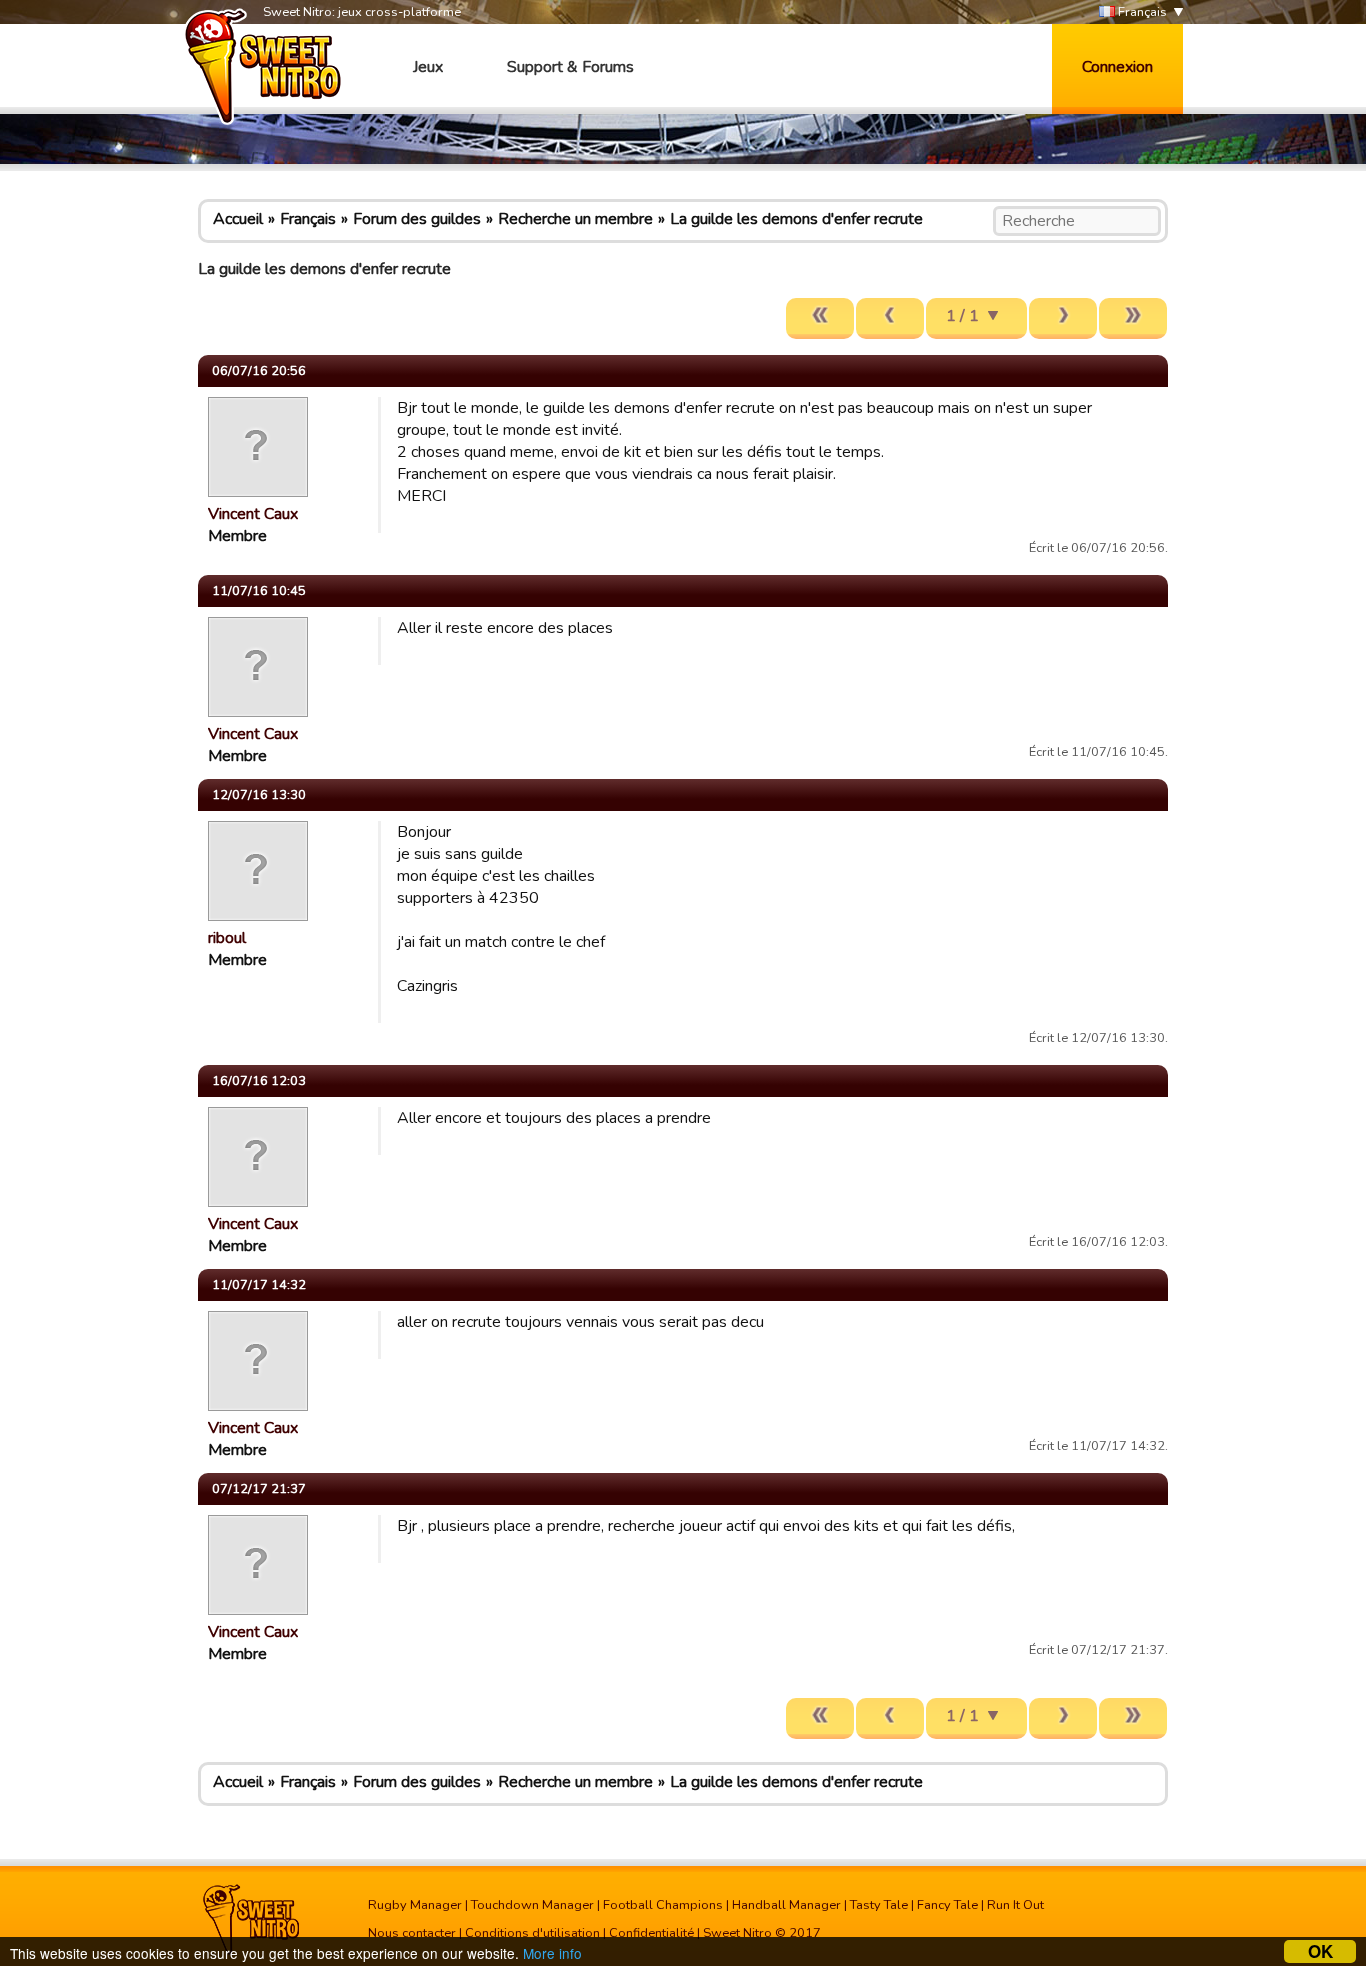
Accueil (238, 219)
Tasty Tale (879, 1905)
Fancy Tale (947, 1905)
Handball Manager (786, 1905)
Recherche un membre (575, 219)
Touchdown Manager (532, 1905)
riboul (227, 938)
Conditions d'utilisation (532, 1933)
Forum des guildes (417, 219)
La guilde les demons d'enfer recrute (796, 219)
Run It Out (1015, 1905)
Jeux (428, 67)
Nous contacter (412, 1933)
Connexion (1117, 67)
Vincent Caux (253, 514)
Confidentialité (651, 1933)
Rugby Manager (415, 1905)
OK (1320, 1951)
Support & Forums (570, 67)
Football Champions (663, 1905)
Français (1141, 12)
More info (552, 1953)
